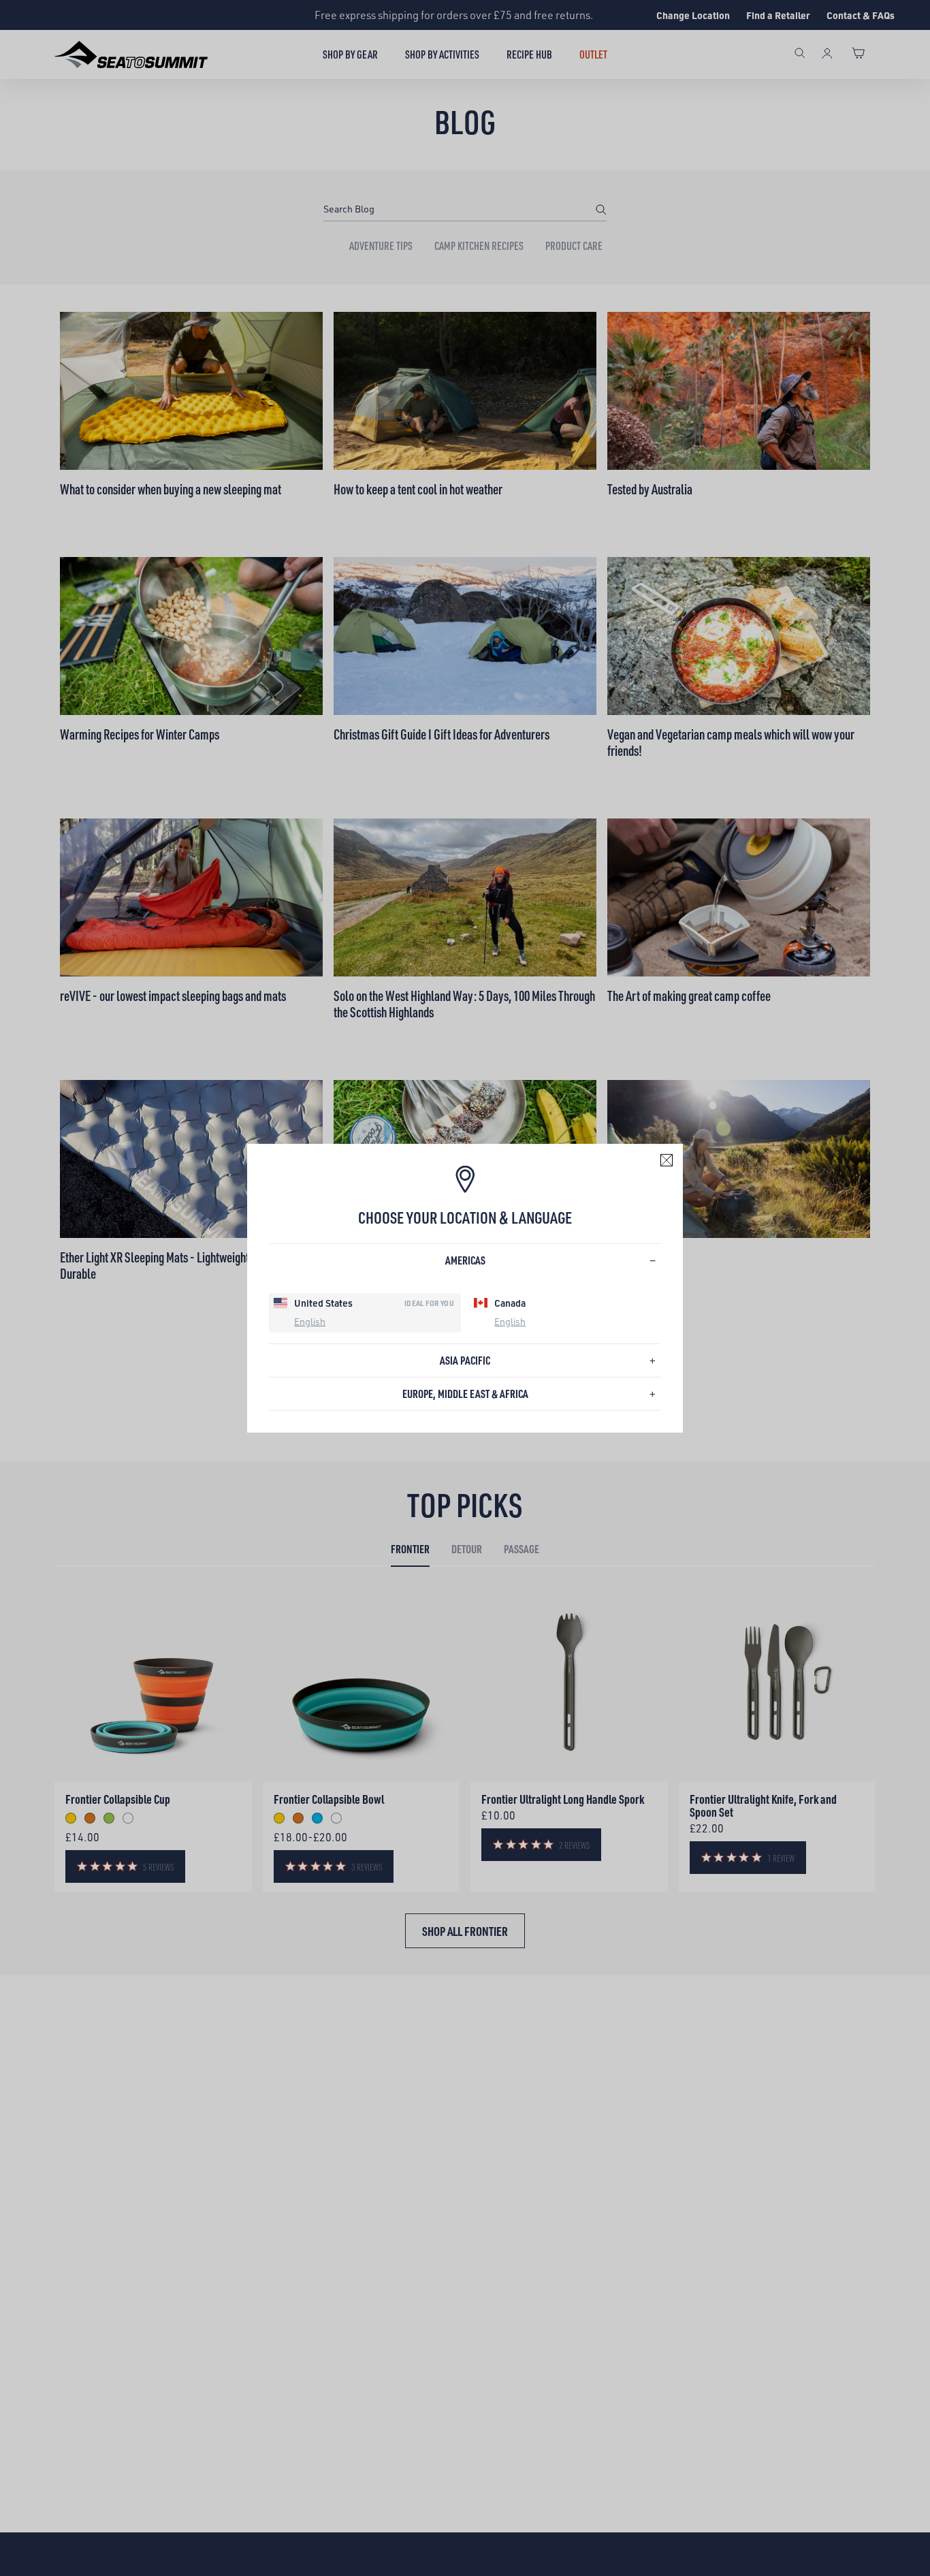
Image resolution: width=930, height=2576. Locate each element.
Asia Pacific (465, 1360)
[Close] (667, 1160)
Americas (465, 1260)
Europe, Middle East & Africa (465, 1394)
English (310, 1321)
